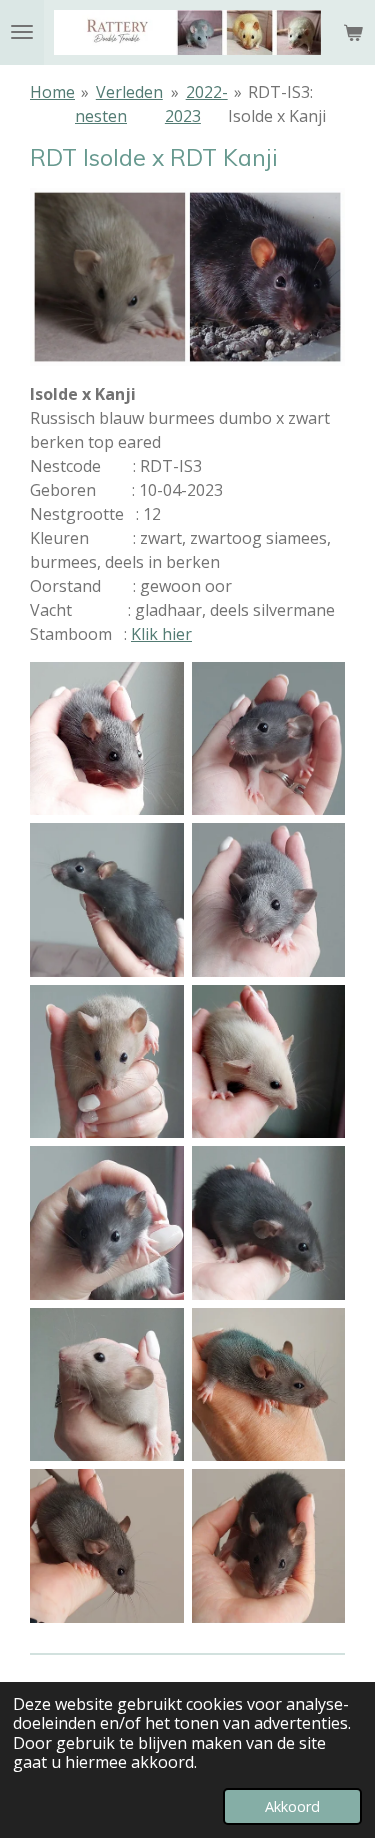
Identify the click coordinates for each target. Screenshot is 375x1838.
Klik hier (161, 634)
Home (52, 92)
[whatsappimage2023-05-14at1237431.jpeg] (107, 739)
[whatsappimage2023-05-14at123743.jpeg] (107, 1062)
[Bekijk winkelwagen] (353, 32)
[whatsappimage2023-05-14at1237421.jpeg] (269, 900)
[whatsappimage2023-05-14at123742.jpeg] (269, 1062)
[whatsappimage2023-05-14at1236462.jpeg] (107, 1223)
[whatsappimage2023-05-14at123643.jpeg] (107, 1546)
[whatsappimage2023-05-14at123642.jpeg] (269, 1546)
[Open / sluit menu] (22, 32)
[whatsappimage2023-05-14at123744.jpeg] (107, 900)
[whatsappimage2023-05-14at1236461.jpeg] (269, 1223)
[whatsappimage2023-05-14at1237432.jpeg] (269, 739)
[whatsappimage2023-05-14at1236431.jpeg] (269, 1385)
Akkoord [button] (292, 1806)
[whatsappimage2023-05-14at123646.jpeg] (107, 1385)
